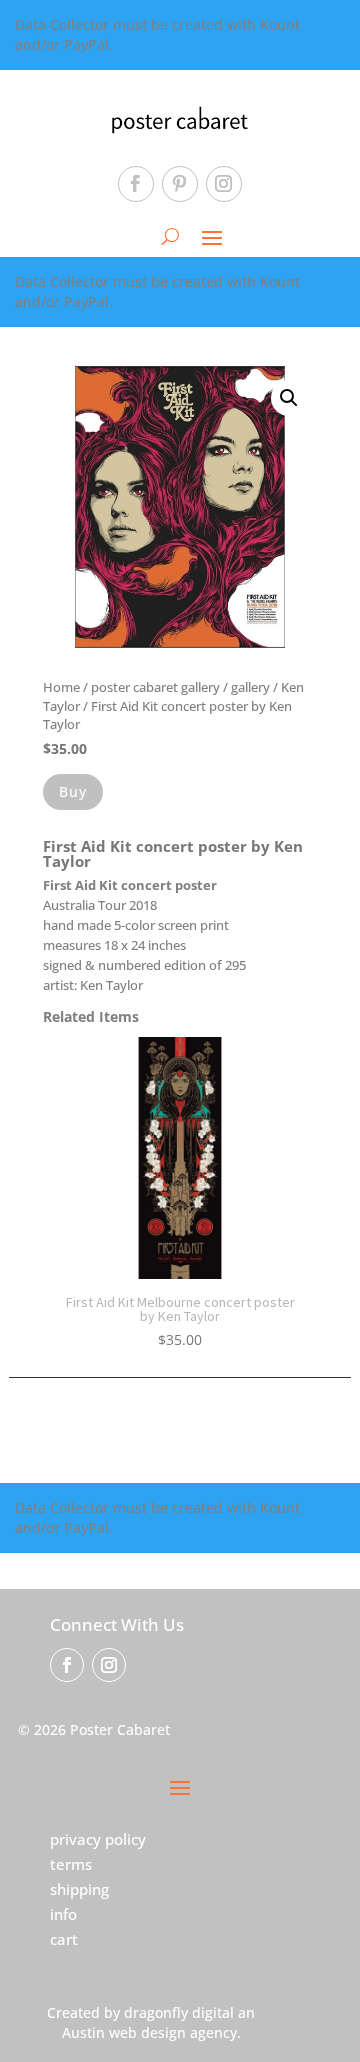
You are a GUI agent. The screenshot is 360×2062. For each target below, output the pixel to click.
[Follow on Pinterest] (180, 184)
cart (64, 1939)
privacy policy (98, 1839)
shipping (79, 1889)
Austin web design (124, 2032)
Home (61, 687)
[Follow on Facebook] (136, 184)
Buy (73, 791)
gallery (250, 687)
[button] (289, 398)
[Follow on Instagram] (224, 184)
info (63, 1914)
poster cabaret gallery (155, 687)
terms (71, 1864)
